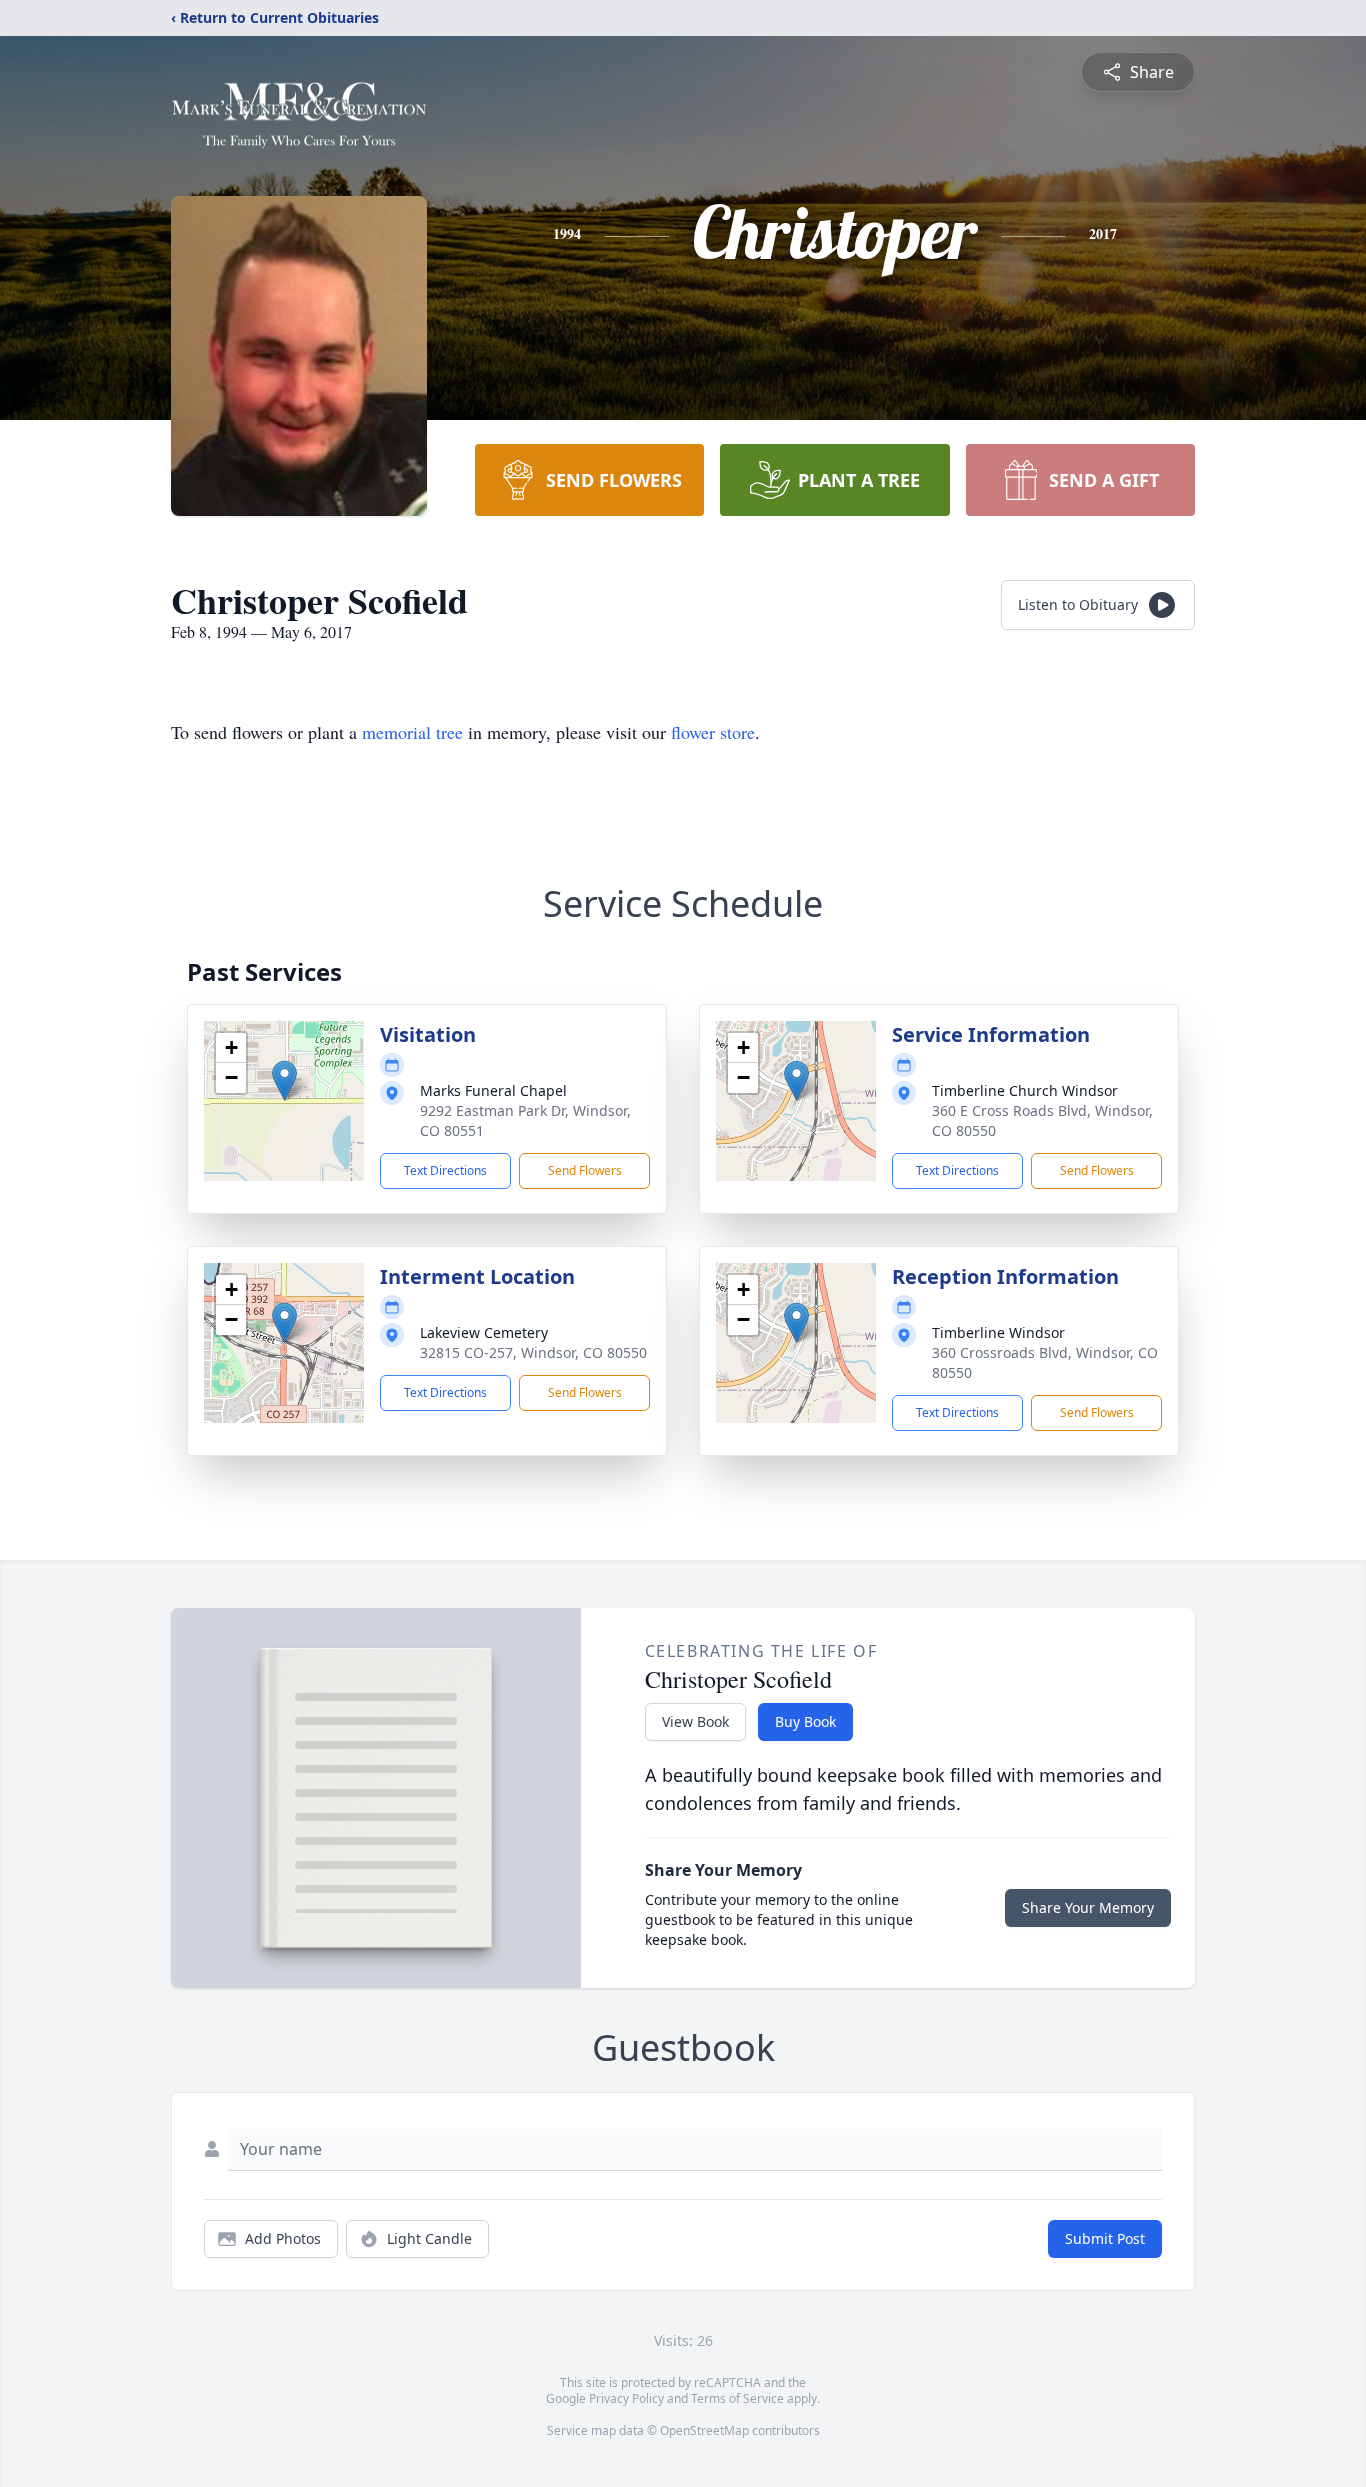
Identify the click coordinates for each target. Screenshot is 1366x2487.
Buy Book (805, 1721)
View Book (695, 1721)
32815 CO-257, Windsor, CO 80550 (533, 1352)
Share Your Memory (1088, 1907)
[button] (284, 1080)
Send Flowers (585, 1170)
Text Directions (445, 1170)
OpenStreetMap (704, 2430)
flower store (713, 732)
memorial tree (412, 732)
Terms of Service (737, 2398)
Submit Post (1105, 2238)
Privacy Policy (626, 2398)
